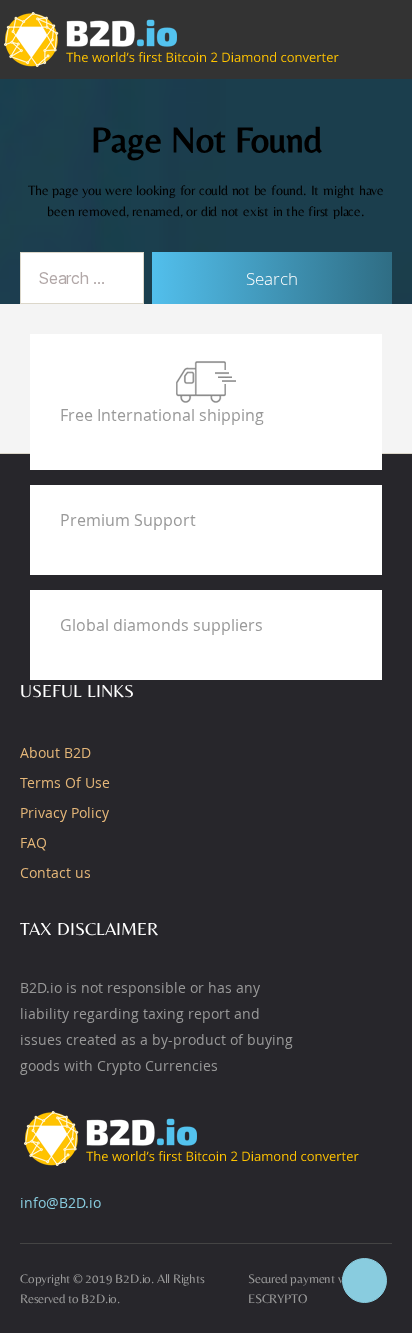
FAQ (33, 842)
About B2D (55, 752)
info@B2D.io (60, 1202)
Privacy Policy (64, 812)
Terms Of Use (65, 782)
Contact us (55, 872)
